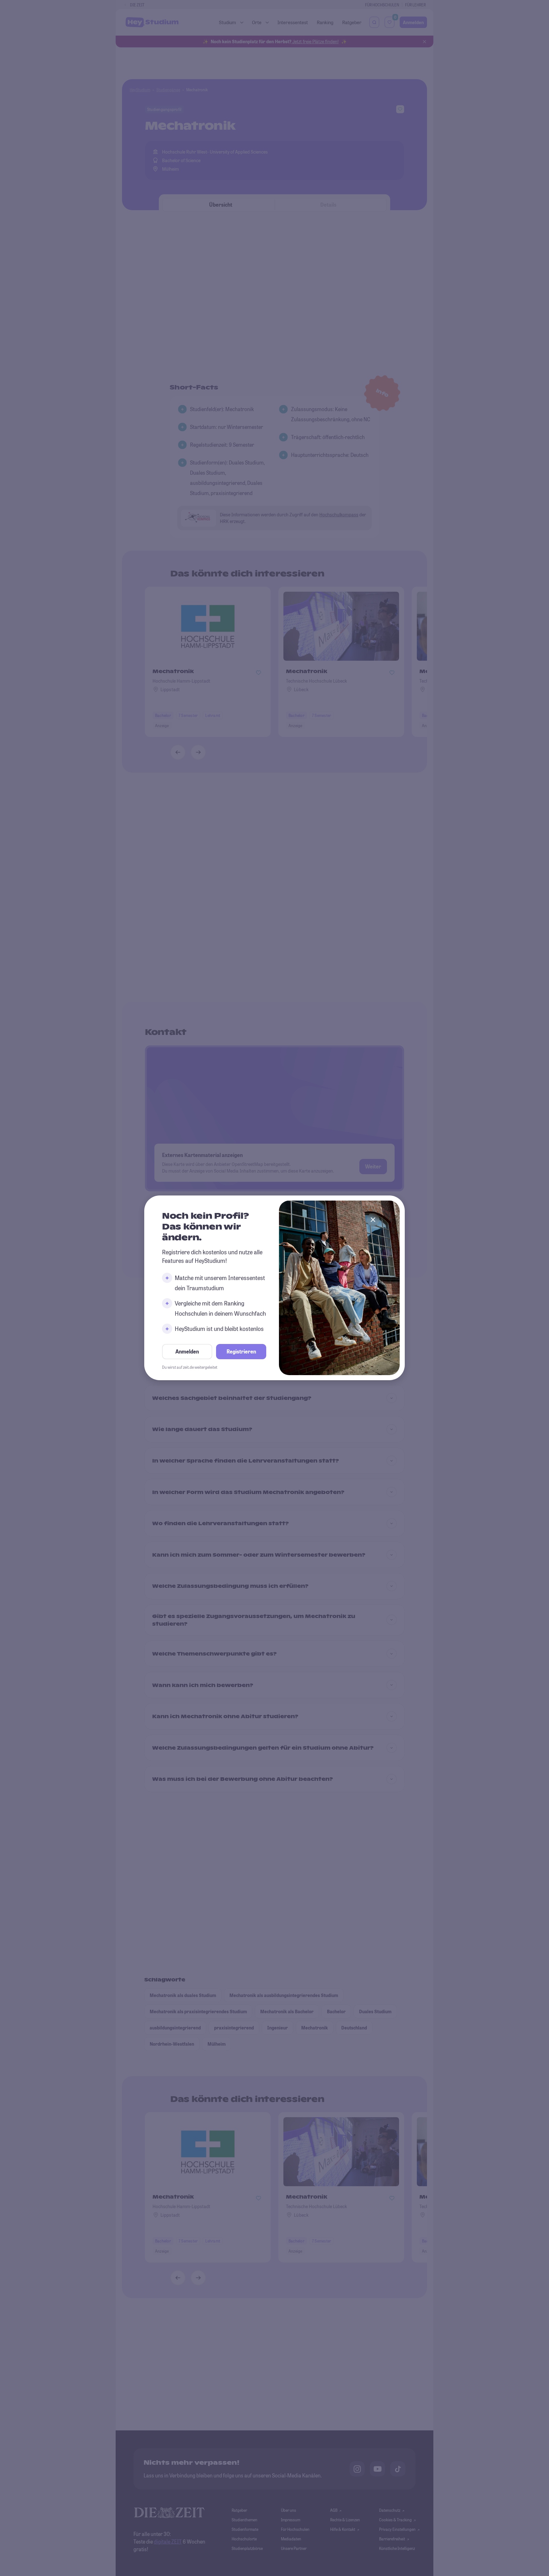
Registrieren (241, 1352)
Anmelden (187, 1352)
